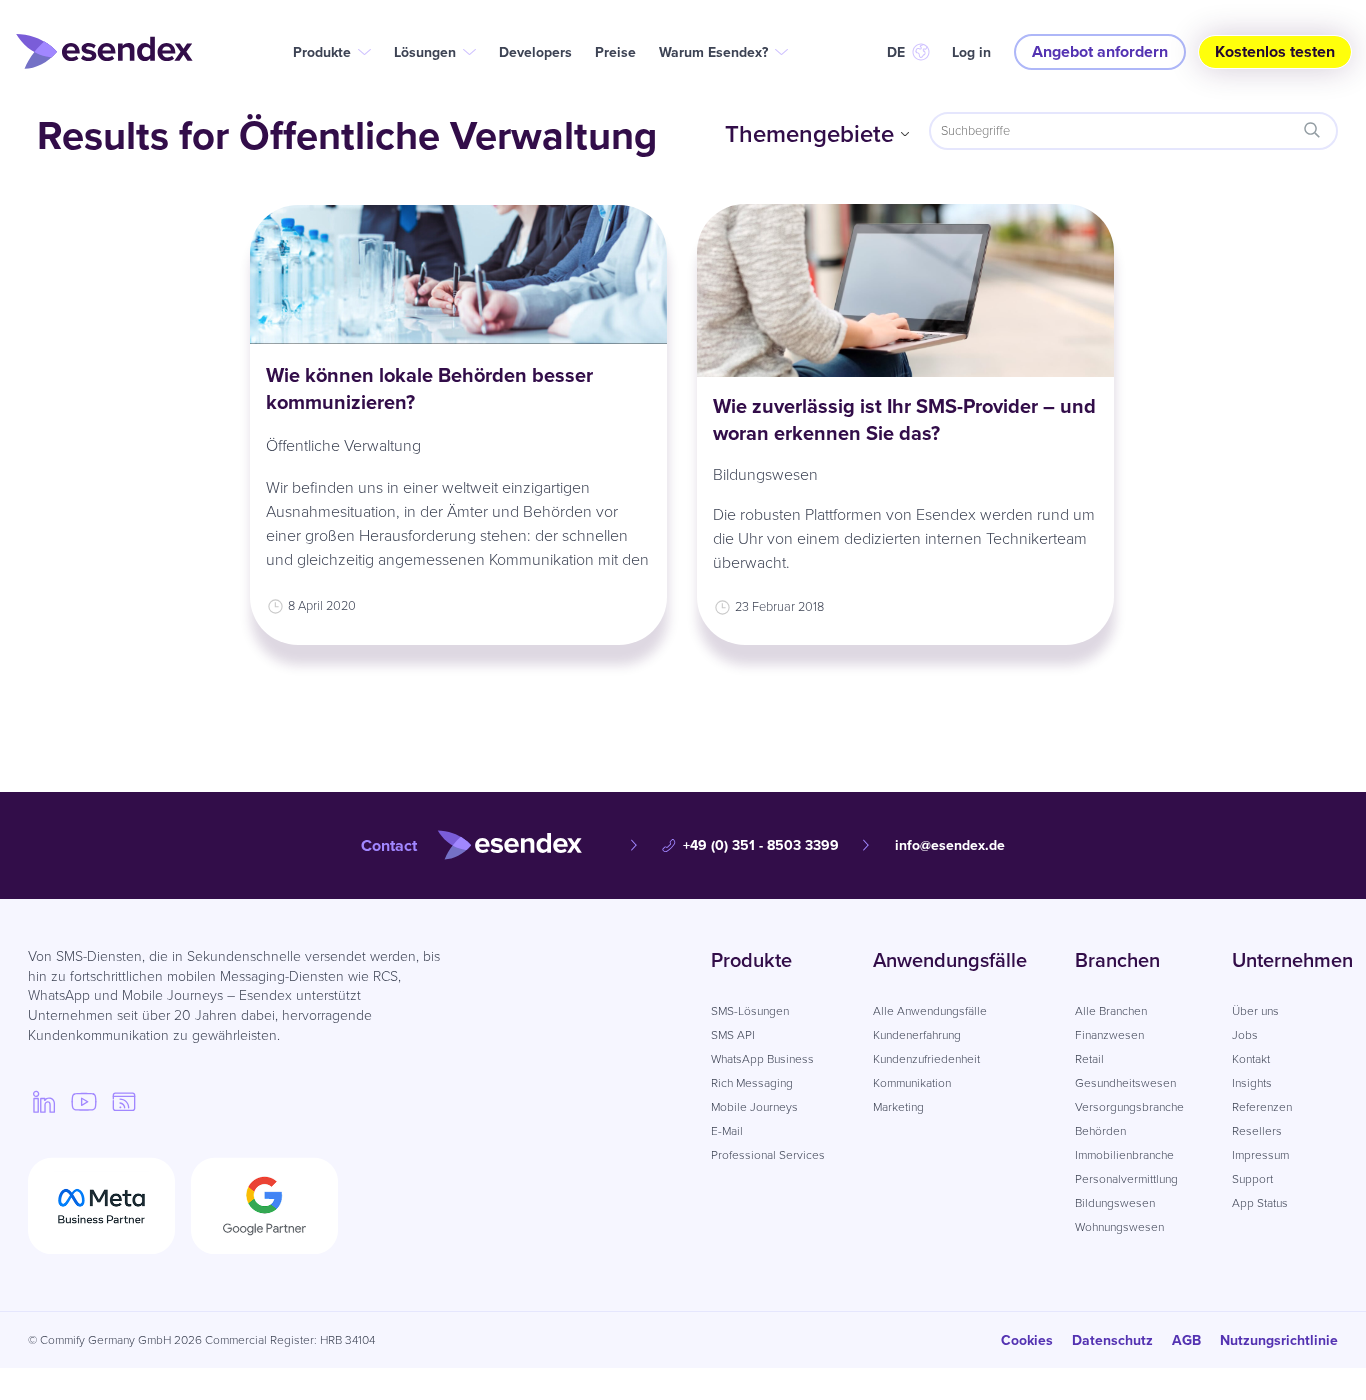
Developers (535, 52)
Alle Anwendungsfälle (930, 1011)
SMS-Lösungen (750, 1011)
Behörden (1100, 1131)
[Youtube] (84, 1101)
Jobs (1245, 1035)
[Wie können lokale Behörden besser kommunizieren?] (458, 274)
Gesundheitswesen (1125, 1083)
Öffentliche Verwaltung (343, 445)
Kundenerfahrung (917, 1035)
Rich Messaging (752, 1083)
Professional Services (768, 1155)
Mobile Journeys (754, 1107)
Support (1252, 1179)
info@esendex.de (950, 845)
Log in (971, 52)
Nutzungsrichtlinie (1279, 1340)
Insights (1252, 1083)
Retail (1089, 1059)
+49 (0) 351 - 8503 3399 (761, 845)
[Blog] (124, 1101)
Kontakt (1251, 1059)
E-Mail (727, 1131)
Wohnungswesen (1119, 1227)
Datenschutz (1112, 1340)
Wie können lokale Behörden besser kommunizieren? (429, 388)
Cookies (1027, 1340)
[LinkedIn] (44, 1101)
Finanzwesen (1109, 1035)
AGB (1186, 1340)
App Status (1260, 1203)
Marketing (898, 1107)
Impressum (1260, 1155)
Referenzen (1262, 1107)
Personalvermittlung (1126, 1179)
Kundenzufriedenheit (926, 1059)
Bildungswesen (765, 474)
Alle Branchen (1111, 1011)
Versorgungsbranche (1129, 1107)
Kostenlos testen (1275, 51)
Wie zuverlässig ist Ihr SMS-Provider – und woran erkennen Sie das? (904, 419)
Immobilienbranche (1124, 1155)
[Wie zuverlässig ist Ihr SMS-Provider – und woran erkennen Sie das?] (905, 290)
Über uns (1255, 1011)
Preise (615, 52)
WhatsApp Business (762, 1059)
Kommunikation (912, 1083)
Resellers (1257, 1131)
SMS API (733, 1035)
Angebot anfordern (1100, 51)
